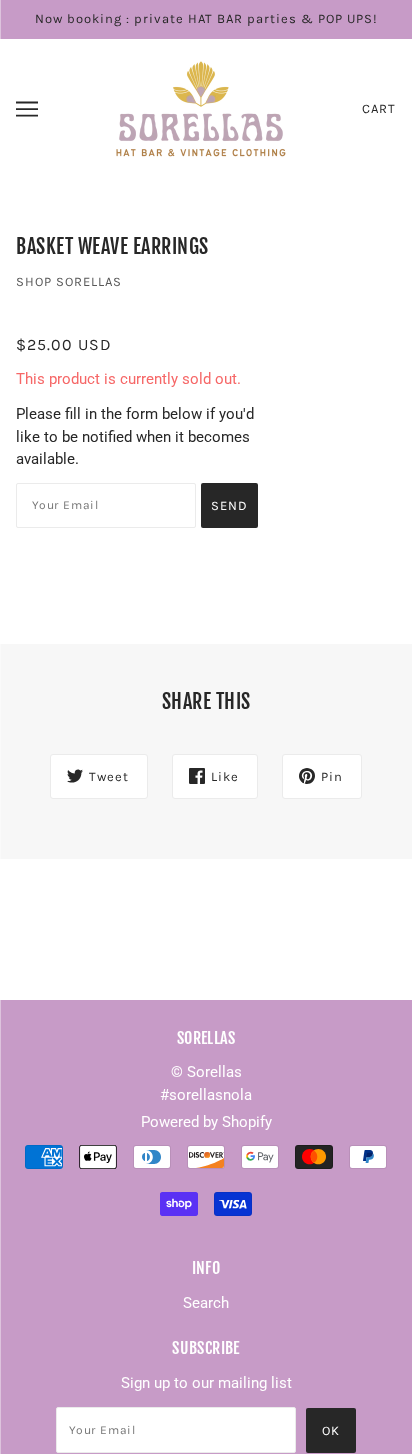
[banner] (203, 107)
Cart (379, 108)
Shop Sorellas (69, 281)
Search (206, 1303)
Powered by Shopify (206, 1122)
